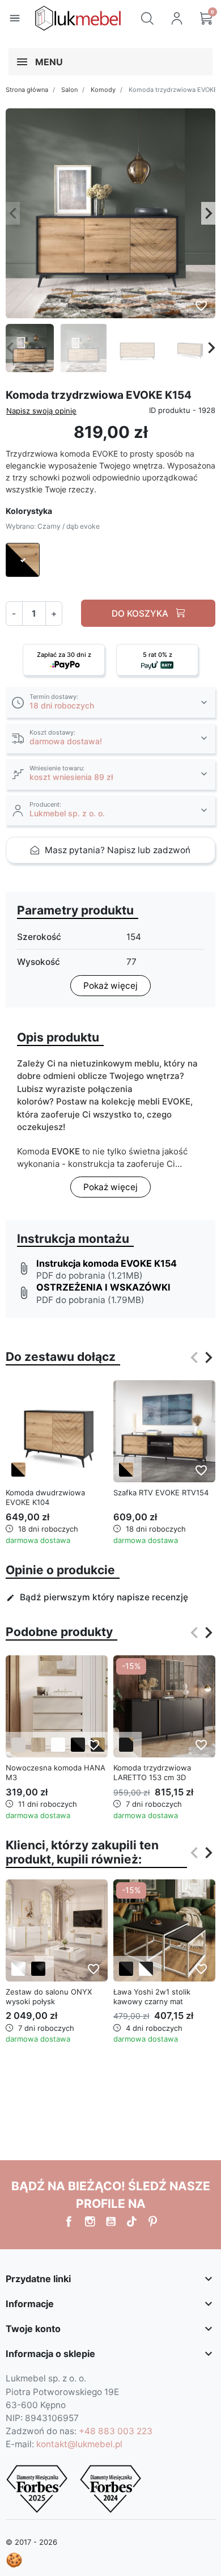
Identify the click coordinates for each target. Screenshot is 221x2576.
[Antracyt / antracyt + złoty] (126, 1745)
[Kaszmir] (18, 1745)
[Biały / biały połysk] (18, 1969)
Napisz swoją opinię (41, 411)
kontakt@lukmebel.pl (79, 2444)
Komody (103, 90)
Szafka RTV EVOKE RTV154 (161, 1493)
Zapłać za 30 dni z (64, 655)
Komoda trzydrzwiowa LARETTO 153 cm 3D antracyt (152, 1777)
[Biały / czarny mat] (146, 1969)
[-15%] (164, 1706)
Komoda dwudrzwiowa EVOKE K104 (45, 1497)
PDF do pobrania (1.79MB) (90, 1300)
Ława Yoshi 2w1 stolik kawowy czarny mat (152, 1997)
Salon (69, 90)
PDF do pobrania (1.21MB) (90, 1276)
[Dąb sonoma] (38, 1745)
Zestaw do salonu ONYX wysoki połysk (49, 1997)
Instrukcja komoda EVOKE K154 (107, 1263)
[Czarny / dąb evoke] (18, 1470)
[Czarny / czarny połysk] (38, 1969)
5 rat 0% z (158, 655)
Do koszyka (141, 614)
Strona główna (27, 90)
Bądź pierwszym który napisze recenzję (97, 1597)
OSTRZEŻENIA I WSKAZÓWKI (103, 1287)
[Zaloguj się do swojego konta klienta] (177, 18)
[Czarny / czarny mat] (78, 1745)
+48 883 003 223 (116, 2431)
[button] (147, 18)
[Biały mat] (58, 1745)
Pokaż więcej (110, 986)
